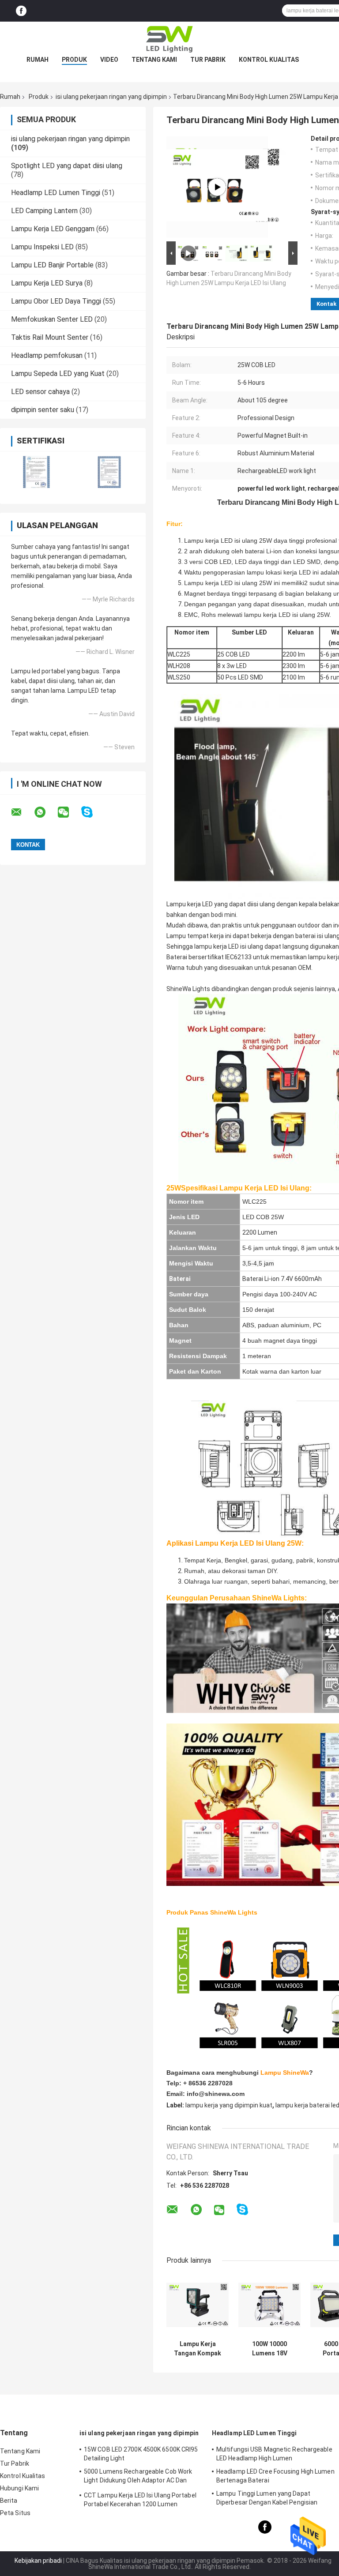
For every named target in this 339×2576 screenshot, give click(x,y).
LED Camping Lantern (44, 211)
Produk (74, 60)
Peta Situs (15, 2513)
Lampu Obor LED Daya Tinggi (56, 301)
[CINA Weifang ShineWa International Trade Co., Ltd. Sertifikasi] (36, 472)
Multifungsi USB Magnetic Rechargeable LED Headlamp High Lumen (274, 2454)
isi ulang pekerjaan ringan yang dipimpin (111, 97)
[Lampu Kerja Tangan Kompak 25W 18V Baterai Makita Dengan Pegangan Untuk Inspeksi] (198, 2305)
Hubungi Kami (19, 2488)
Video (109, 60)
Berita (9, 2501)
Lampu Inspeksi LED (42, 247)
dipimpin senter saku (43, 410)
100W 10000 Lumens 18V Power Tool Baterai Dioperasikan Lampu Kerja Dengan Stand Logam (270, 2349)
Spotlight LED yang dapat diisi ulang (67, 166)
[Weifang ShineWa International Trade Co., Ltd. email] (22, 812)
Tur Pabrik (208, 60)
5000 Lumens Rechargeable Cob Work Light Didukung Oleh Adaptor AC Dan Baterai (138, 2477)
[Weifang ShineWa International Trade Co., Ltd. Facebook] (21, 11)
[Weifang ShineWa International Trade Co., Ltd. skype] (92, 812)
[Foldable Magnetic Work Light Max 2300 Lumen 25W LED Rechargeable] (217, 187)
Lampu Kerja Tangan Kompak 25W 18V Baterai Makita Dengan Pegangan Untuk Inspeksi (198, 2349)
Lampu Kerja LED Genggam (53, 229)
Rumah (38, 60)
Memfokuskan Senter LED (52, 319)
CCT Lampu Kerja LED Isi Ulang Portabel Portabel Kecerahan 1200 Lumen (140, 2500)
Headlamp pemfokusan (47, 355)
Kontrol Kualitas (269, 60)
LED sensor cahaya (40, 392)
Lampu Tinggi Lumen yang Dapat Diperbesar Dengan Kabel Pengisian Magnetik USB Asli (267, 2499)
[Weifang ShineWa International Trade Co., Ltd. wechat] (69, 812)
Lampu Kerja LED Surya (47, 283)
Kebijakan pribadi (38, 2561)
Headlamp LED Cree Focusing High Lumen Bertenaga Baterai (275, 2476)
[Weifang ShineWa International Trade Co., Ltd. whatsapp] (45, 812)
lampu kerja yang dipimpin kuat (229, 2105)
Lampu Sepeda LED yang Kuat (58, 374)
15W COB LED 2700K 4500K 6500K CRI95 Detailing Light (141, 2454)
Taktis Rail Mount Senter (50, 337)
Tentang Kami (154, 60)
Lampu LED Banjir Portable (52, 265)
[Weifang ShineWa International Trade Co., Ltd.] (169, 39)
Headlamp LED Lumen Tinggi (56, 193)
